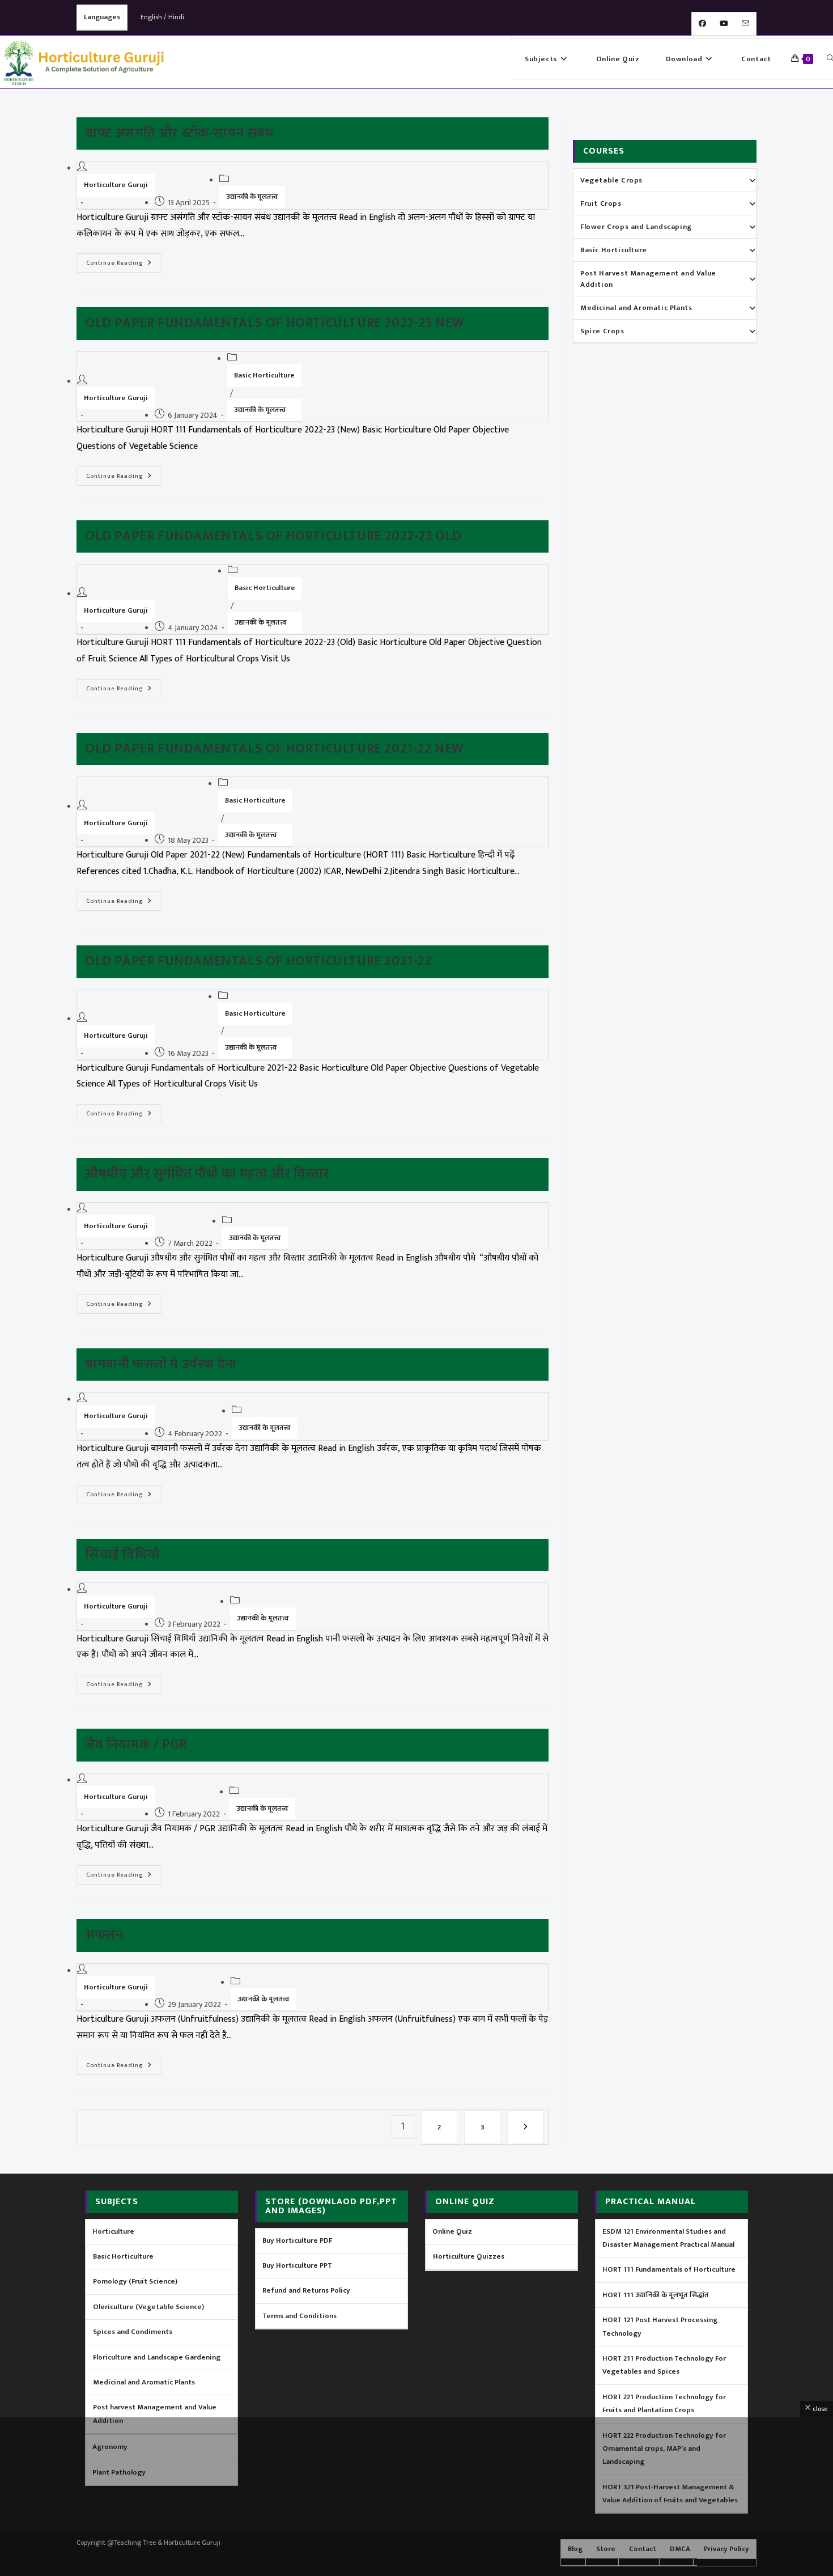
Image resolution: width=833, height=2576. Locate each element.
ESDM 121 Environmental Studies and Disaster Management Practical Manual (668, 2238)
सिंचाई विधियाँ (122, 1555)
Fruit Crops (601, 203)
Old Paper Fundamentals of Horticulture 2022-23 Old (273, 536)
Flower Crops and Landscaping (636, 227)
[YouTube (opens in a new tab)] (724, 24)
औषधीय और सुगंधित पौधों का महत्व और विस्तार (207, 1174)
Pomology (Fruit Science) (135, 2281)
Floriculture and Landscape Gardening (157, 2357)
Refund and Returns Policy (306, 2290)
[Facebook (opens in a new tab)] (702, 24)
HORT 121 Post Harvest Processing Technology (660, 2326)
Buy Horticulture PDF (297, 2240)
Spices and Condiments (133, 2332)
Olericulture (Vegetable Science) (148, 2307)
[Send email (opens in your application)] (745, 24)
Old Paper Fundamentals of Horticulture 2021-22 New (275, 749)
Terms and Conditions (299, 2316)
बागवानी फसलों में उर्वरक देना (161, 1364)
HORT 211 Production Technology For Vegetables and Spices (664, 2365)
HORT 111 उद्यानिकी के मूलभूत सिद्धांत (656, 2295)
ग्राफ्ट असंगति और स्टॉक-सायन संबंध (179, 133)
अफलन (104, 1935)
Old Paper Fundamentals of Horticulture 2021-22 (258, 961)
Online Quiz (452, 2231)
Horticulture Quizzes (469, 2256)
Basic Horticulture (264, 375)
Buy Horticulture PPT (297, 2265)
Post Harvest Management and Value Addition (648, 279)
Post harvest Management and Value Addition (155, 2414)
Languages (102, 17)
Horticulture (113, 2231)
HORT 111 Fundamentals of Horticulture (669, 2269)
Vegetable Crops (611, 180)
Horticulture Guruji (116, 185)
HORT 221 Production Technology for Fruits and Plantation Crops (664, 2403)
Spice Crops (602, 331)
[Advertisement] (416, 2497)
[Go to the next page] (525, 2127)
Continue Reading (124, 261)
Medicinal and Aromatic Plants (636, 308)
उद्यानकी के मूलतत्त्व (252, 197)
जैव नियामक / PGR (136, 1745)
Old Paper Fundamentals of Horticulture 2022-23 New (275, 323)
